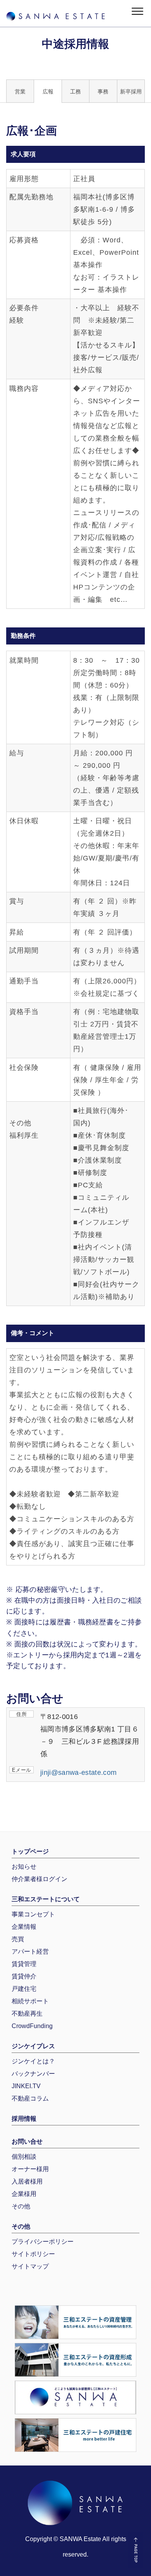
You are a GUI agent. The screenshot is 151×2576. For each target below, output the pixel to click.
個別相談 (24, 2157)
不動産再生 (27, 2014)
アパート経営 (30, 1951)
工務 (75, 92)
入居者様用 (27, 2181)
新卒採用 (131, 92)
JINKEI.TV (26, 2086)
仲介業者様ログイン (39, 1879)
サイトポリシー (33, 2254)
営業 (20, 92)
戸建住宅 (24, 1989)
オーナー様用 (30, 2169)
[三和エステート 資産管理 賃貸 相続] (75, 2322)
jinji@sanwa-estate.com (78, 1773)
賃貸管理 (24, 1964)
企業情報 (24, 1927)
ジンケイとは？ (33, 2061)
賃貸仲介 (24, 1976)
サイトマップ (30, 2266)
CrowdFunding (32, 2026)
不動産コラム (30, 2098)
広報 (48, 92)
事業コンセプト (33, 1914)
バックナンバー (33, 2074)
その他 (21, 2206)
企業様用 (24, 2194)
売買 (18, 1939)
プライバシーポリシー (43, 2242)
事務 (103, 92)
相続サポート (30, 2001)
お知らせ (24, 1867)
